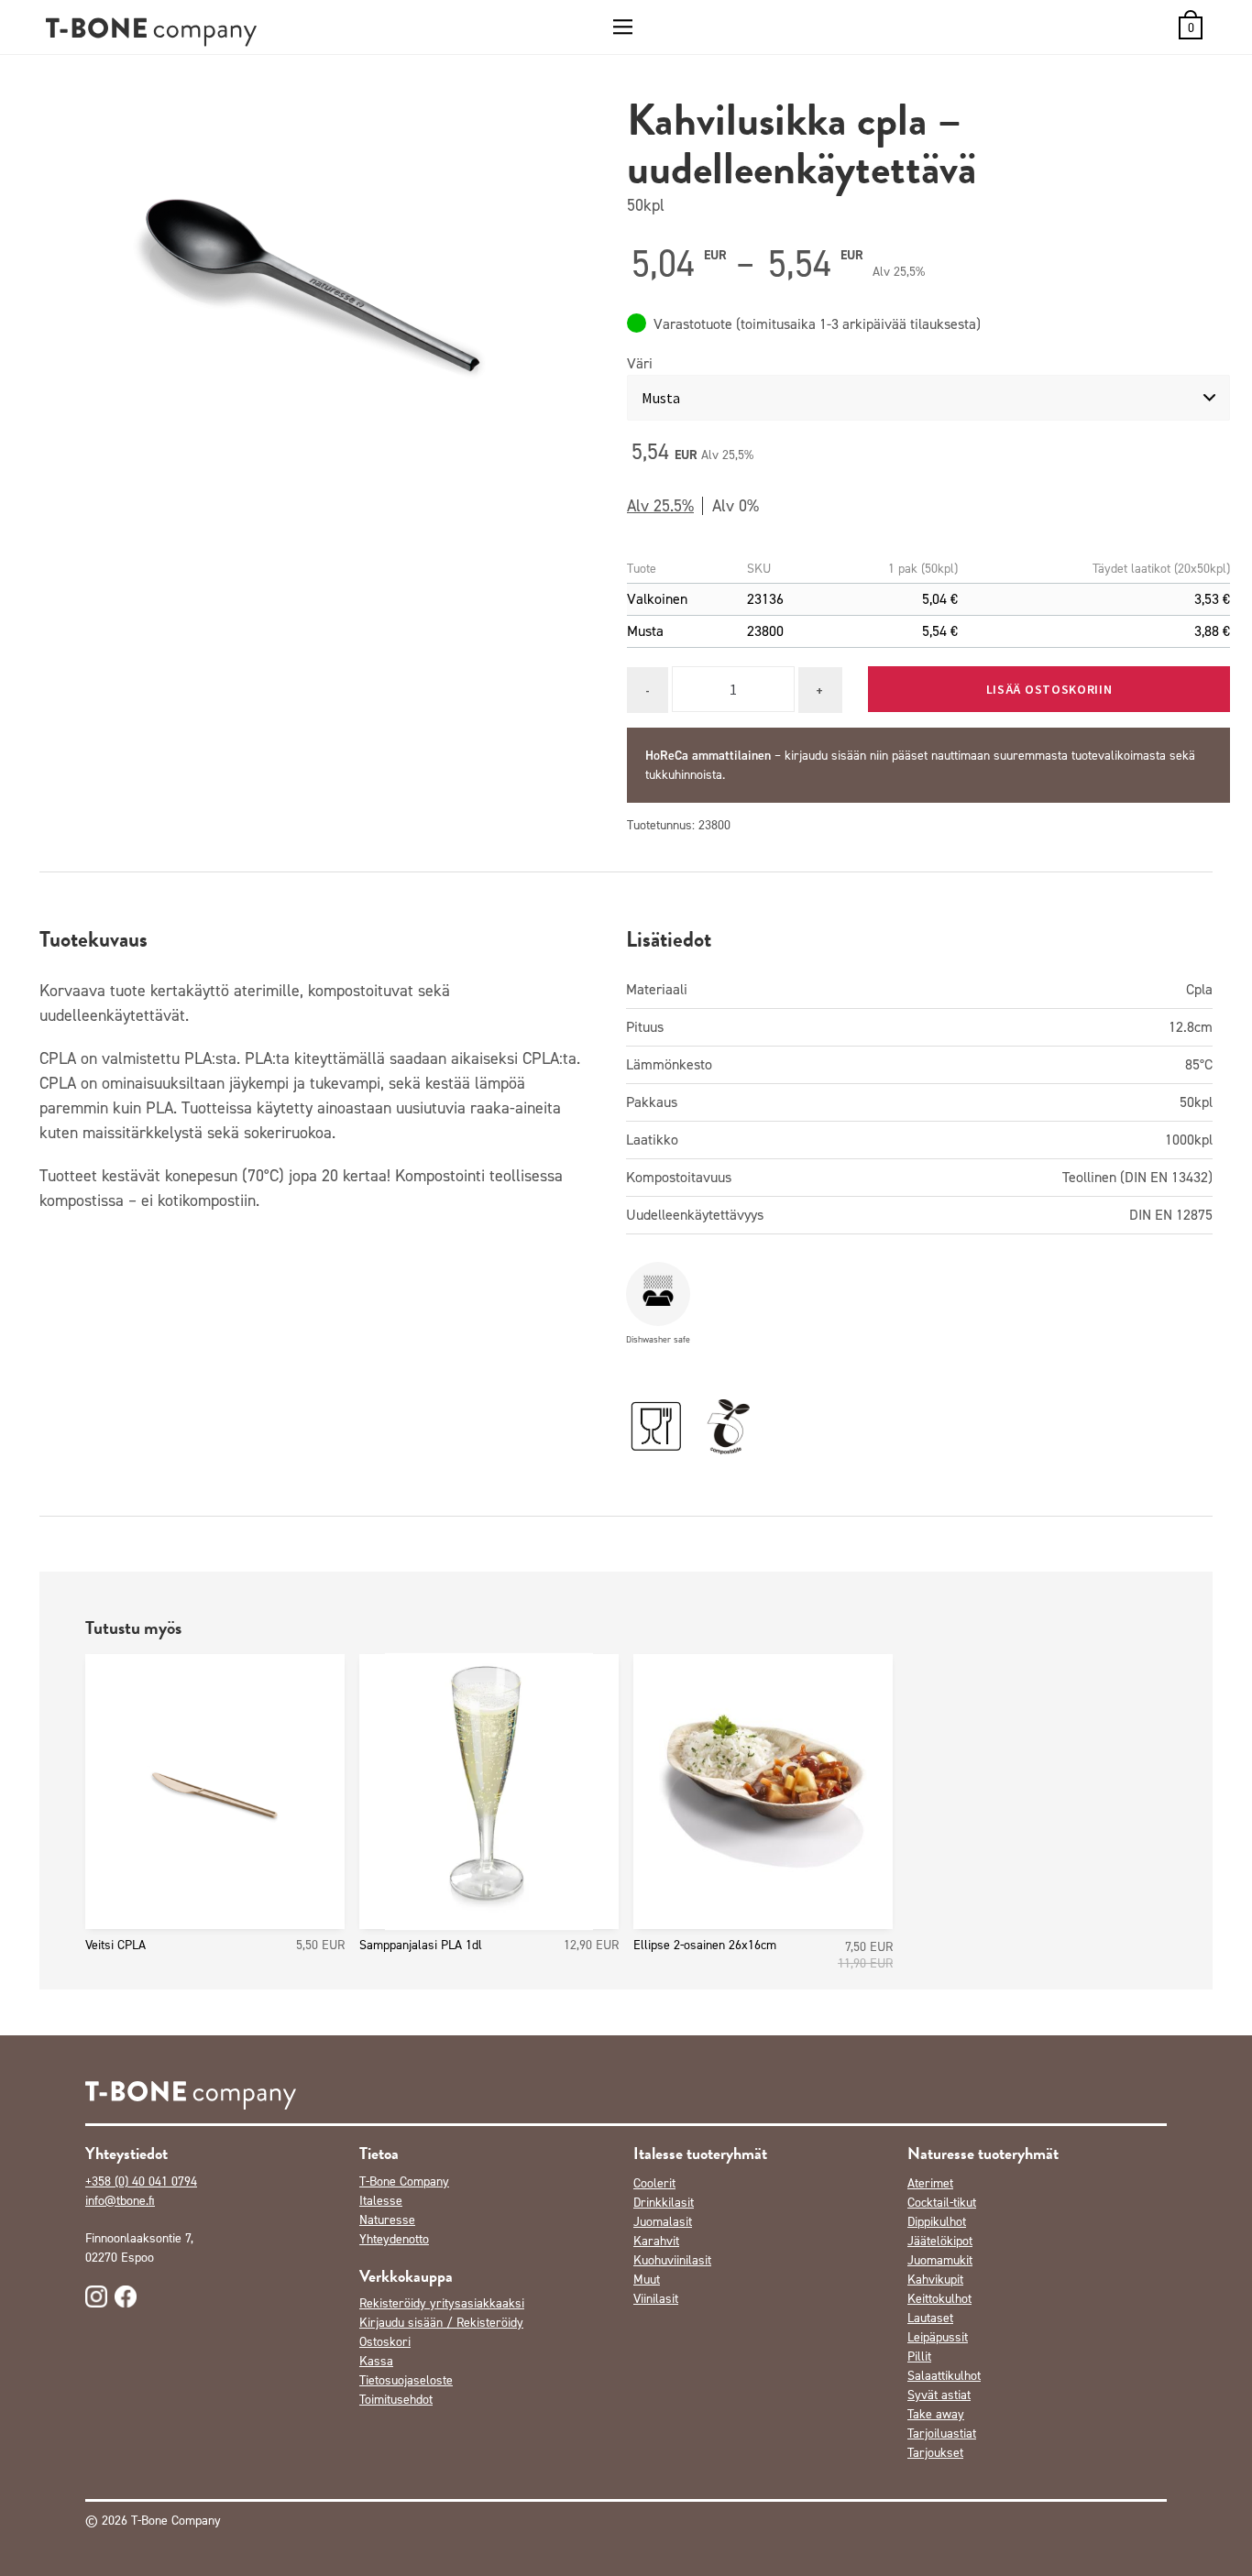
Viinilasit (656, 2299)
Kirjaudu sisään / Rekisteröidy (441, 2323)
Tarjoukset (935, 2453)
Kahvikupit (935, 2280)
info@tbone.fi (120, 2201)
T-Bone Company (404, 2181)
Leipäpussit (938, 2337)
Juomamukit (940, 2260)
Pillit (919, 2357)
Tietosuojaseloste (406, 2380)
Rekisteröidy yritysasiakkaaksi (442, 2303)
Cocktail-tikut (942, 2203)
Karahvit (656, 2241)
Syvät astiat (939, 2395)
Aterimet (930, 2183)
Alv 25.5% (660, 506)
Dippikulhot (937, 2222)
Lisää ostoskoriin (1049, 689)
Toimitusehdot (396, 2400)
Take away (936, 2414)
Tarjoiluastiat (942, 2433)
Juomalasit (663, 2222)
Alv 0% (736, 506)
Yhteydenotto (394, 2239)
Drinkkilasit (664, 2203)
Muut (647, 2280)
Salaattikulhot (944, 2376)
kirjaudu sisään (825, 756)
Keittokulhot (939, 2299)
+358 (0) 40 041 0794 (141, 2181)
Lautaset (930, 2318)
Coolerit (654, 2183)
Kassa (376, 2361)
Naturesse (387, 2220)
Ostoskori (385, 2342)
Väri (640, 363)
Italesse (381, 2201)
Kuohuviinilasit (672, 2260)
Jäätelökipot (940, 2241)
